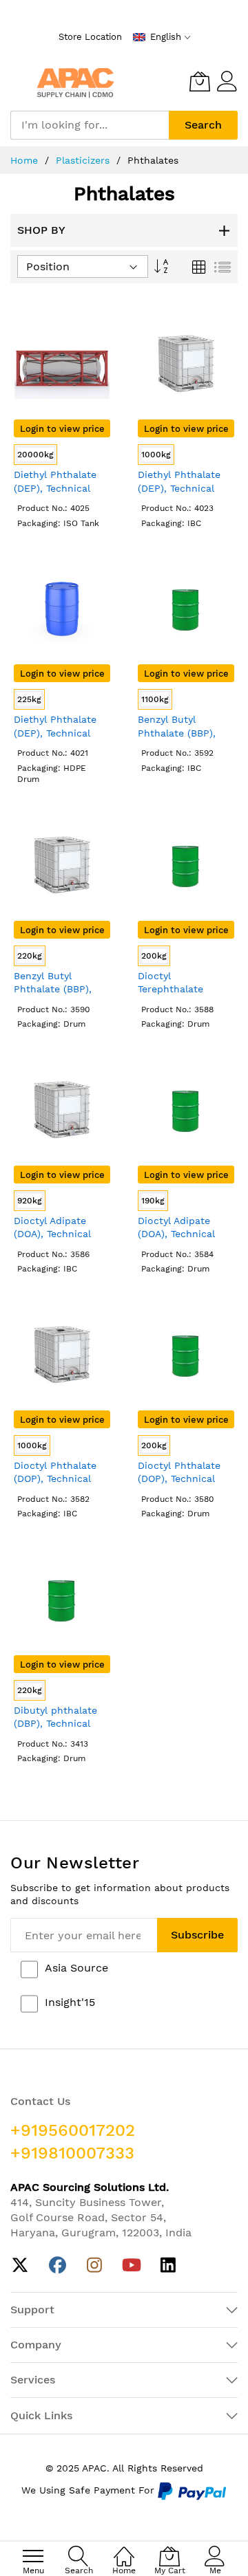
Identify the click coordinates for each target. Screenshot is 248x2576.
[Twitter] (20, 2266)
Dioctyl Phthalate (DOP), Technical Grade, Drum (179, 1479)
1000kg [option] (156, 455)
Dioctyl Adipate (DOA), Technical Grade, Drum (176, 1234)
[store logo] (75, 81)
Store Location (90, 37)
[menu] (33, 2556)
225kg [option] (29, 699)
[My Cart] (200, 81)
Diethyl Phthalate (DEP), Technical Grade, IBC (179, 488)
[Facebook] (58, 2266)
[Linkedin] (168, 2266)
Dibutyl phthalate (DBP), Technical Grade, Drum (55, 1724)
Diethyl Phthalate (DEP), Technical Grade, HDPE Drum (59, 733)
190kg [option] (153, 1201)
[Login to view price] (62, 417)
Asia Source (76, 1968)
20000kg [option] (35, 455)
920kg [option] (30, 1201)
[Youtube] (131, 2266)
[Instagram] (95, 2266)
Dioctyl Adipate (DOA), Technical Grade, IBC (52, 1234)
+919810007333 (72, 2153)
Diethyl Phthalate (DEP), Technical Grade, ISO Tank (55, 488)
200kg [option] (154, 956)
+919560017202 (73, 2130)
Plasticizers (84, 160)
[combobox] (90, 125)
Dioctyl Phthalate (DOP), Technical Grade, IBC (55, 1479)
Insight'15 (70, 2002)
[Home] (124, 2549)
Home (26, 160)
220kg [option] (30, 956)
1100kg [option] (155, 699)
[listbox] (62, 456)
